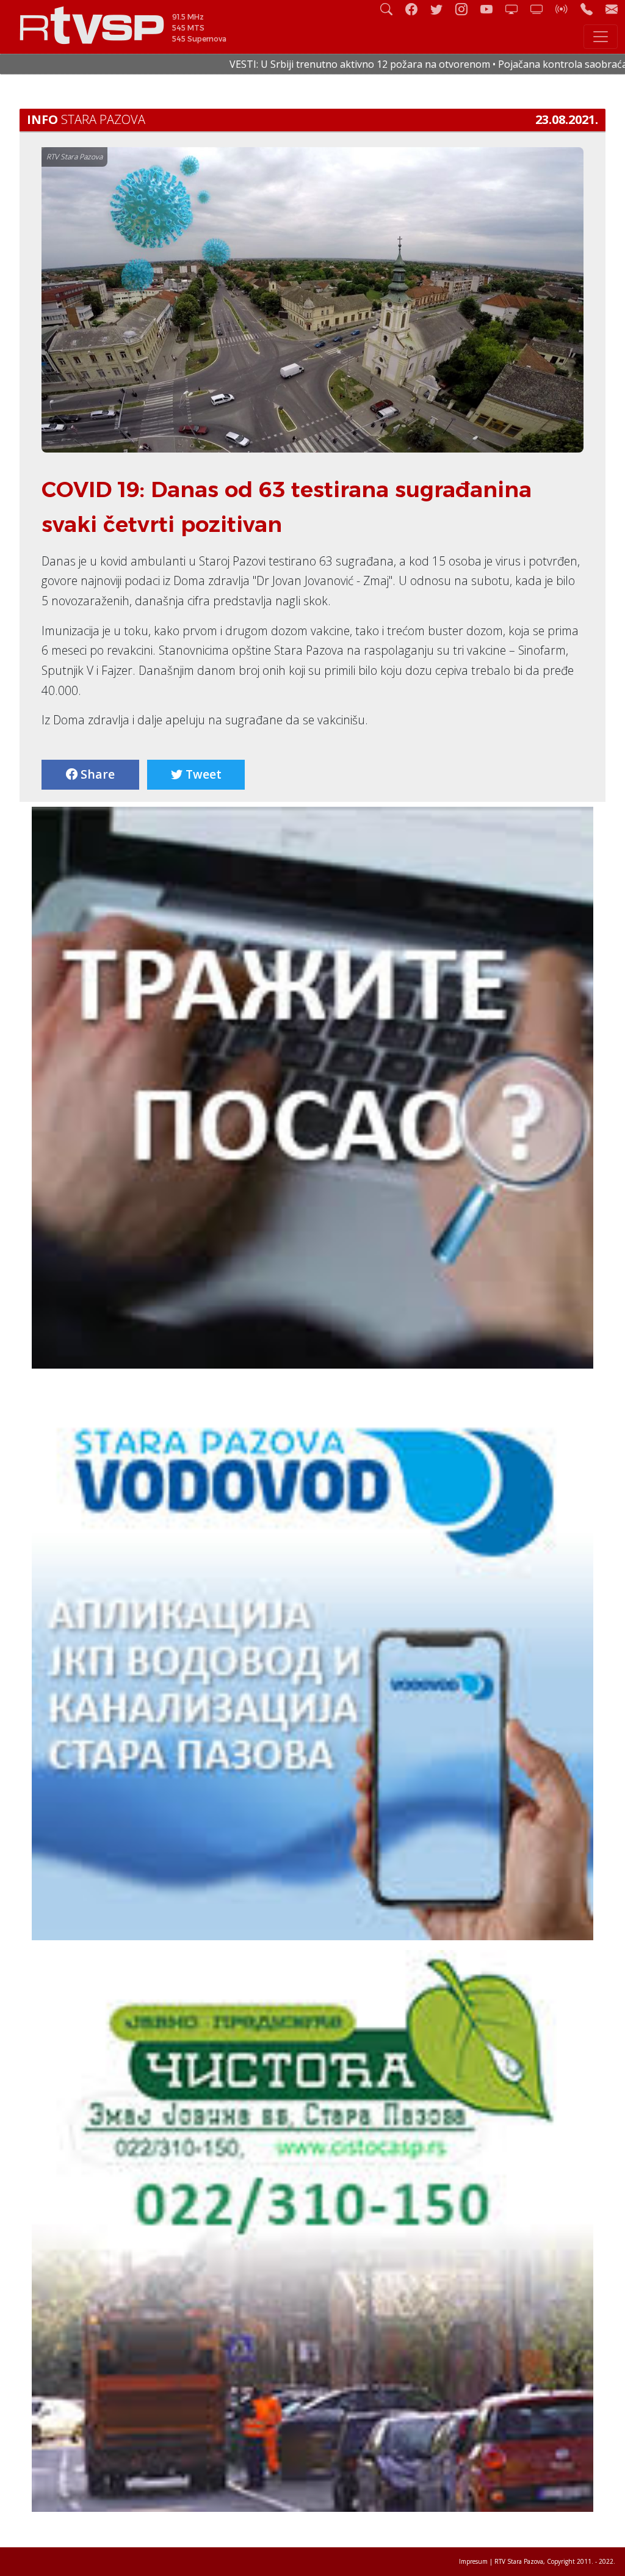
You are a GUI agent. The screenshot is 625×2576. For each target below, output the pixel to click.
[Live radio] (566, 9)
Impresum (473, 2561)
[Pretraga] (391, 9)
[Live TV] (516, 9)
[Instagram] (466, 9)
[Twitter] (441, 9)
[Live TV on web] (541, 9)
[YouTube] (491, 9)
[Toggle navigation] (601, 37)
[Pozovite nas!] (591, 9)
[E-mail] (612, 9)
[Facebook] (416, 9)
